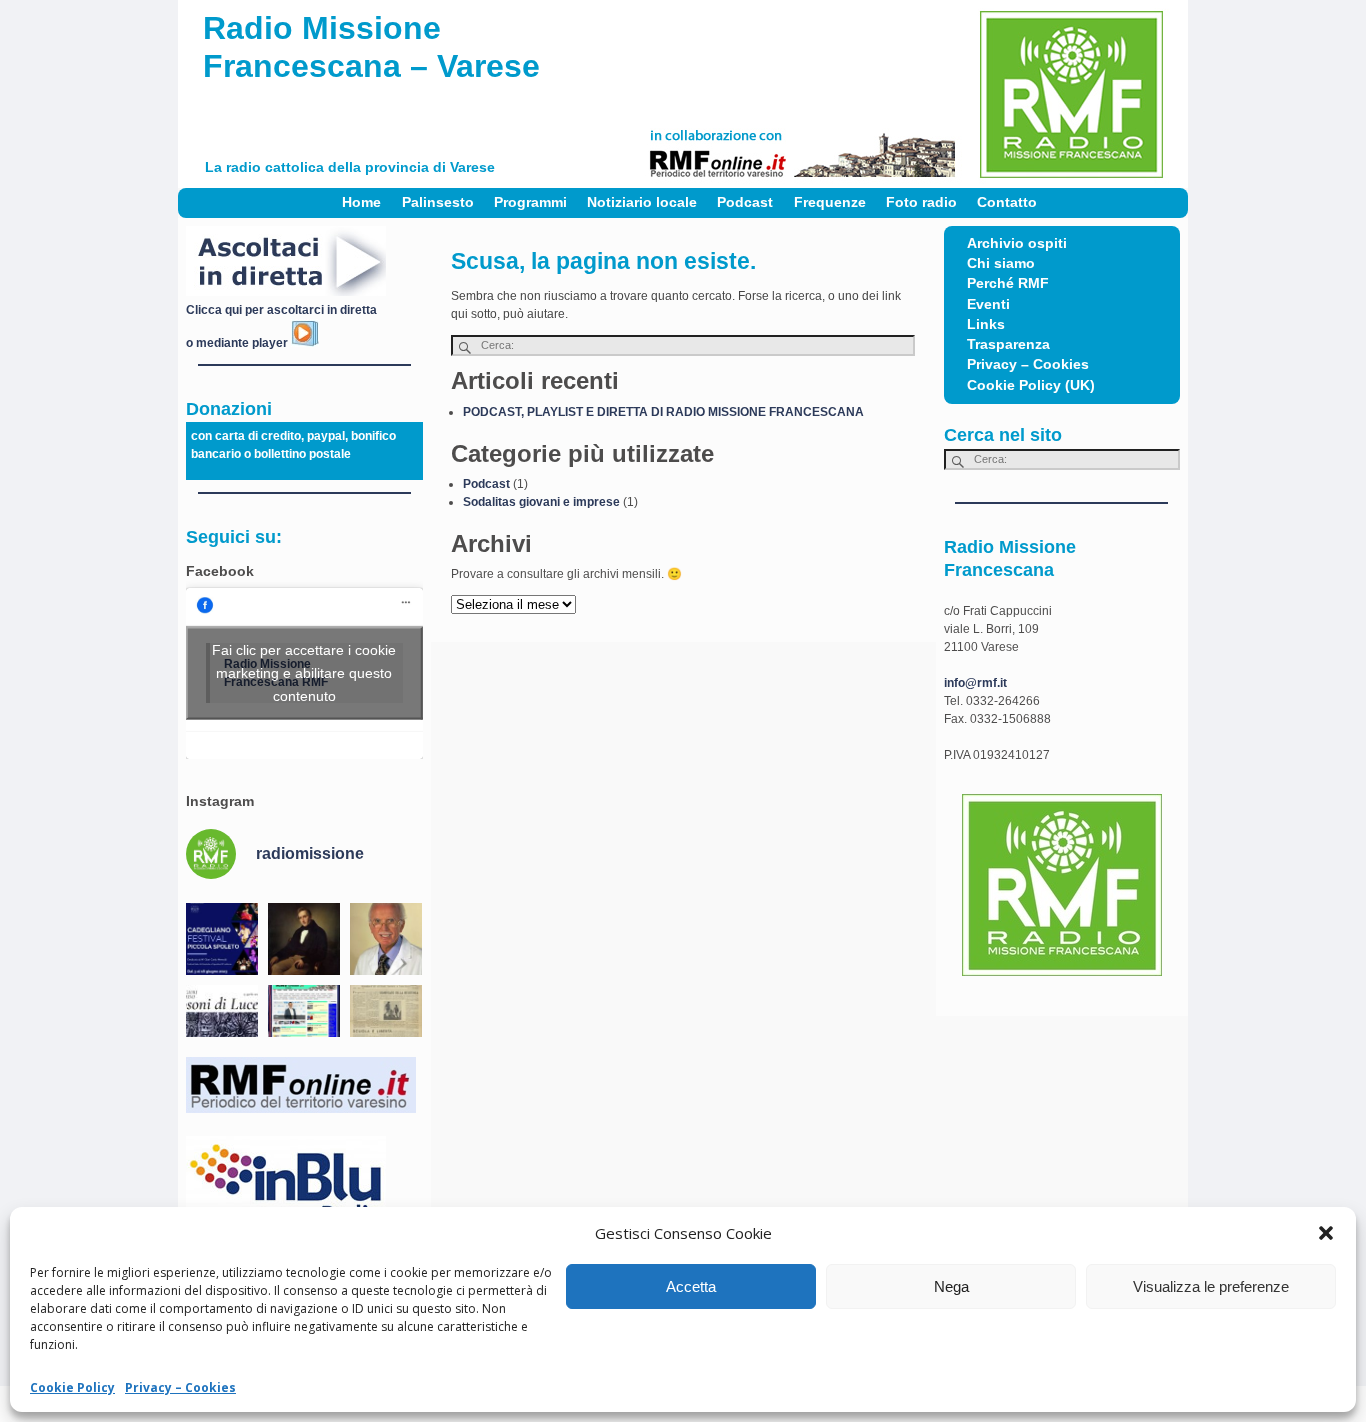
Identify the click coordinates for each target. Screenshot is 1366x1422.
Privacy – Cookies (180, 1387)
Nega (951, 1286)
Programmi (530, 202)
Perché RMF (1008, 283)
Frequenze (830, 202)
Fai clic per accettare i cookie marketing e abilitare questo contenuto (304, 673)
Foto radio (921, 202)
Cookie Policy (72, 1387)
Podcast (745, 202)
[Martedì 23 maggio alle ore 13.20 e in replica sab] (222, 939)
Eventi (988, 304)
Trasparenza (1008, 344)
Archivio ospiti (1017, 243)
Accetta (691, 1286)
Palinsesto (438, 202)
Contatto (1007, 202)
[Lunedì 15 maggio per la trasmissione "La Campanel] (386, 1021)
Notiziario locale (642, 202)
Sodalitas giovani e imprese (541, 502)
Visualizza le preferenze (1211, 1286)
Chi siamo (1001, 263)
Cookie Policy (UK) (1031, 385)
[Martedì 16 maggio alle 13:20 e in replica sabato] (222, 1021)
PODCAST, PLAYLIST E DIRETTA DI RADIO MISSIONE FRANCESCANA (663, 412)
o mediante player (238, 343)
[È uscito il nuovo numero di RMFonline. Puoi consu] (304, 1021)
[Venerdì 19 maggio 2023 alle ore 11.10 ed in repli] (386, 939)
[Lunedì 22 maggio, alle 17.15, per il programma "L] (304, 939)
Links (986, 324)
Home (361, 202)
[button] (1326, 1233)
